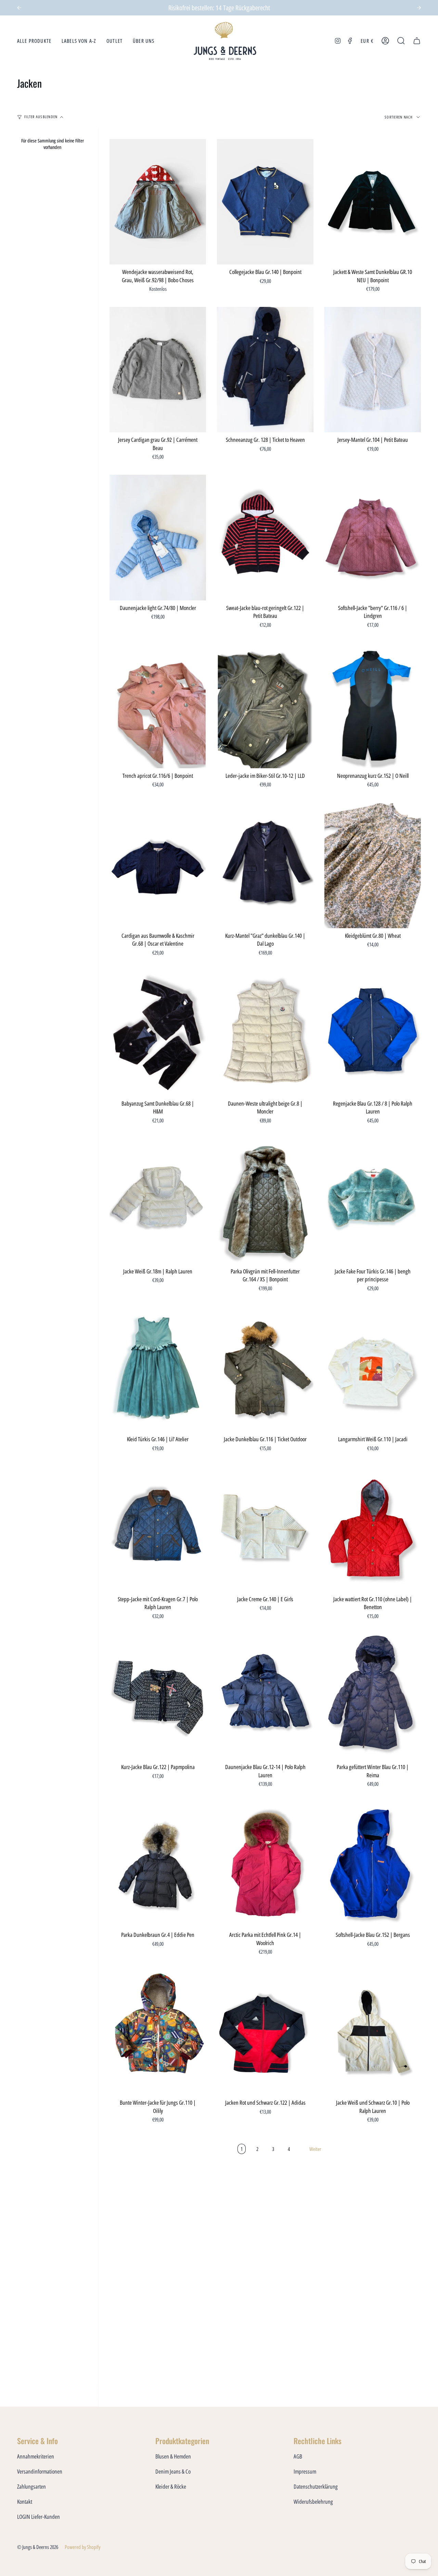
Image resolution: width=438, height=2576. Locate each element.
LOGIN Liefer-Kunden (38, 2517)
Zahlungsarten (31, 2486)
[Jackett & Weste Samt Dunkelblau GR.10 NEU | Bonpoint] (373, 202)
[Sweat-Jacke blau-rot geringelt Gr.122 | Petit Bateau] (265, 538)
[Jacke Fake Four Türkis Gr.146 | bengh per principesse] (373, 1201)
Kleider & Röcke (171, 2486)
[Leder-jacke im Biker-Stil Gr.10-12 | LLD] (265, 705)
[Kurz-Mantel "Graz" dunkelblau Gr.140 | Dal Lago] (265, 865)
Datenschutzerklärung (316, 2486)
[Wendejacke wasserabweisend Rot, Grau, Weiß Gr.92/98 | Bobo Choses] (158, 202)
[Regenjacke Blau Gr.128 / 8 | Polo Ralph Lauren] (373, 1033)
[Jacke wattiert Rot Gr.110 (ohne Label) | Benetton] (373, 1529)
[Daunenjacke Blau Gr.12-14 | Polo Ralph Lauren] (265, 1697)
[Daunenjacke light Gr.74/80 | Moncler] (158, 538)
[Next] (419, 8)
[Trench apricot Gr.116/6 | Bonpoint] (158, 705)
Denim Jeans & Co (173, 2471)
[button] (34, 41)
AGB (298, 2456)
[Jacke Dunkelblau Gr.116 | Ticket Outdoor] (265, 1369)
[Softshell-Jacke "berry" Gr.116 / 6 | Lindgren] (373, 538)
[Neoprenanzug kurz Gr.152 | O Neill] (373, 705)
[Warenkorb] (417, 41)
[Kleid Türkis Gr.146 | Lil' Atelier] (158, 1369)
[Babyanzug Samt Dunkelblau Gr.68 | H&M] (158, 1033)
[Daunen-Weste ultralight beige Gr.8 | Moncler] (265, 1033)
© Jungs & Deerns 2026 (38, 2547)
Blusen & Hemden (173, 2456)
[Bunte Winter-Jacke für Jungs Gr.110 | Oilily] (158, 2033)
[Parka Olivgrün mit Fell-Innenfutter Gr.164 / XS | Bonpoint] (265, 1201)
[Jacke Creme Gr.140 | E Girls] (265, 1529)
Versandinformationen (40, 2471)
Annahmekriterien (36, 2456)
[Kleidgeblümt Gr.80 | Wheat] (373, 865)
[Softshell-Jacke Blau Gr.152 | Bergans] (373, 1865)
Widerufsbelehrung (313, 2502)
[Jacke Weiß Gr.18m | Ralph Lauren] (158, 1201)
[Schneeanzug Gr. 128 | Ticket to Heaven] (265, 370)
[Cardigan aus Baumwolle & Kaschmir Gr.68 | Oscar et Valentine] (158, 865)
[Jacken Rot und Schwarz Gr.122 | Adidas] (265, 2033)
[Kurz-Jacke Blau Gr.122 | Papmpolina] (158, 1697)
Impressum (305, 2471)
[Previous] (19, 8)
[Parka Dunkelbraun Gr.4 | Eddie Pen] (158, 1865)
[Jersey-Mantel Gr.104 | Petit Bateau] (373, 370)
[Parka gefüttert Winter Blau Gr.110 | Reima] (373, 1697)
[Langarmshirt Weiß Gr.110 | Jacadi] (373, 1369)
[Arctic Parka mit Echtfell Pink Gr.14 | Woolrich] (265, 1865)
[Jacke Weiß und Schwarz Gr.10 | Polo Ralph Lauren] (373, 2033)
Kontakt (25, 2502)
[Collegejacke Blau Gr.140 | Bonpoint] (265, 202)
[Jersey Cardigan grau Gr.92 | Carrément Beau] (158, 370)
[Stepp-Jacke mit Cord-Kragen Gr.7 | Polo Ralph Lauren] (158, 1529)
